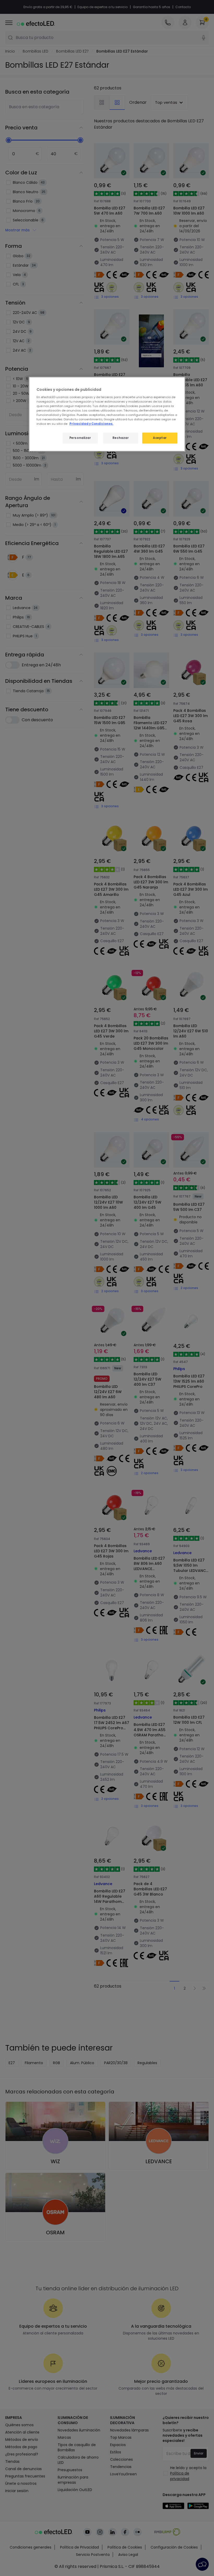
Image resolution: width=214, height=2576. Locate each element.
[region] (107, 414)
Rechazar (121, 438)
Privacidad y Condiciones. (91, 424)
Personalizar (80, 438)
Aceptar (160, 438)
